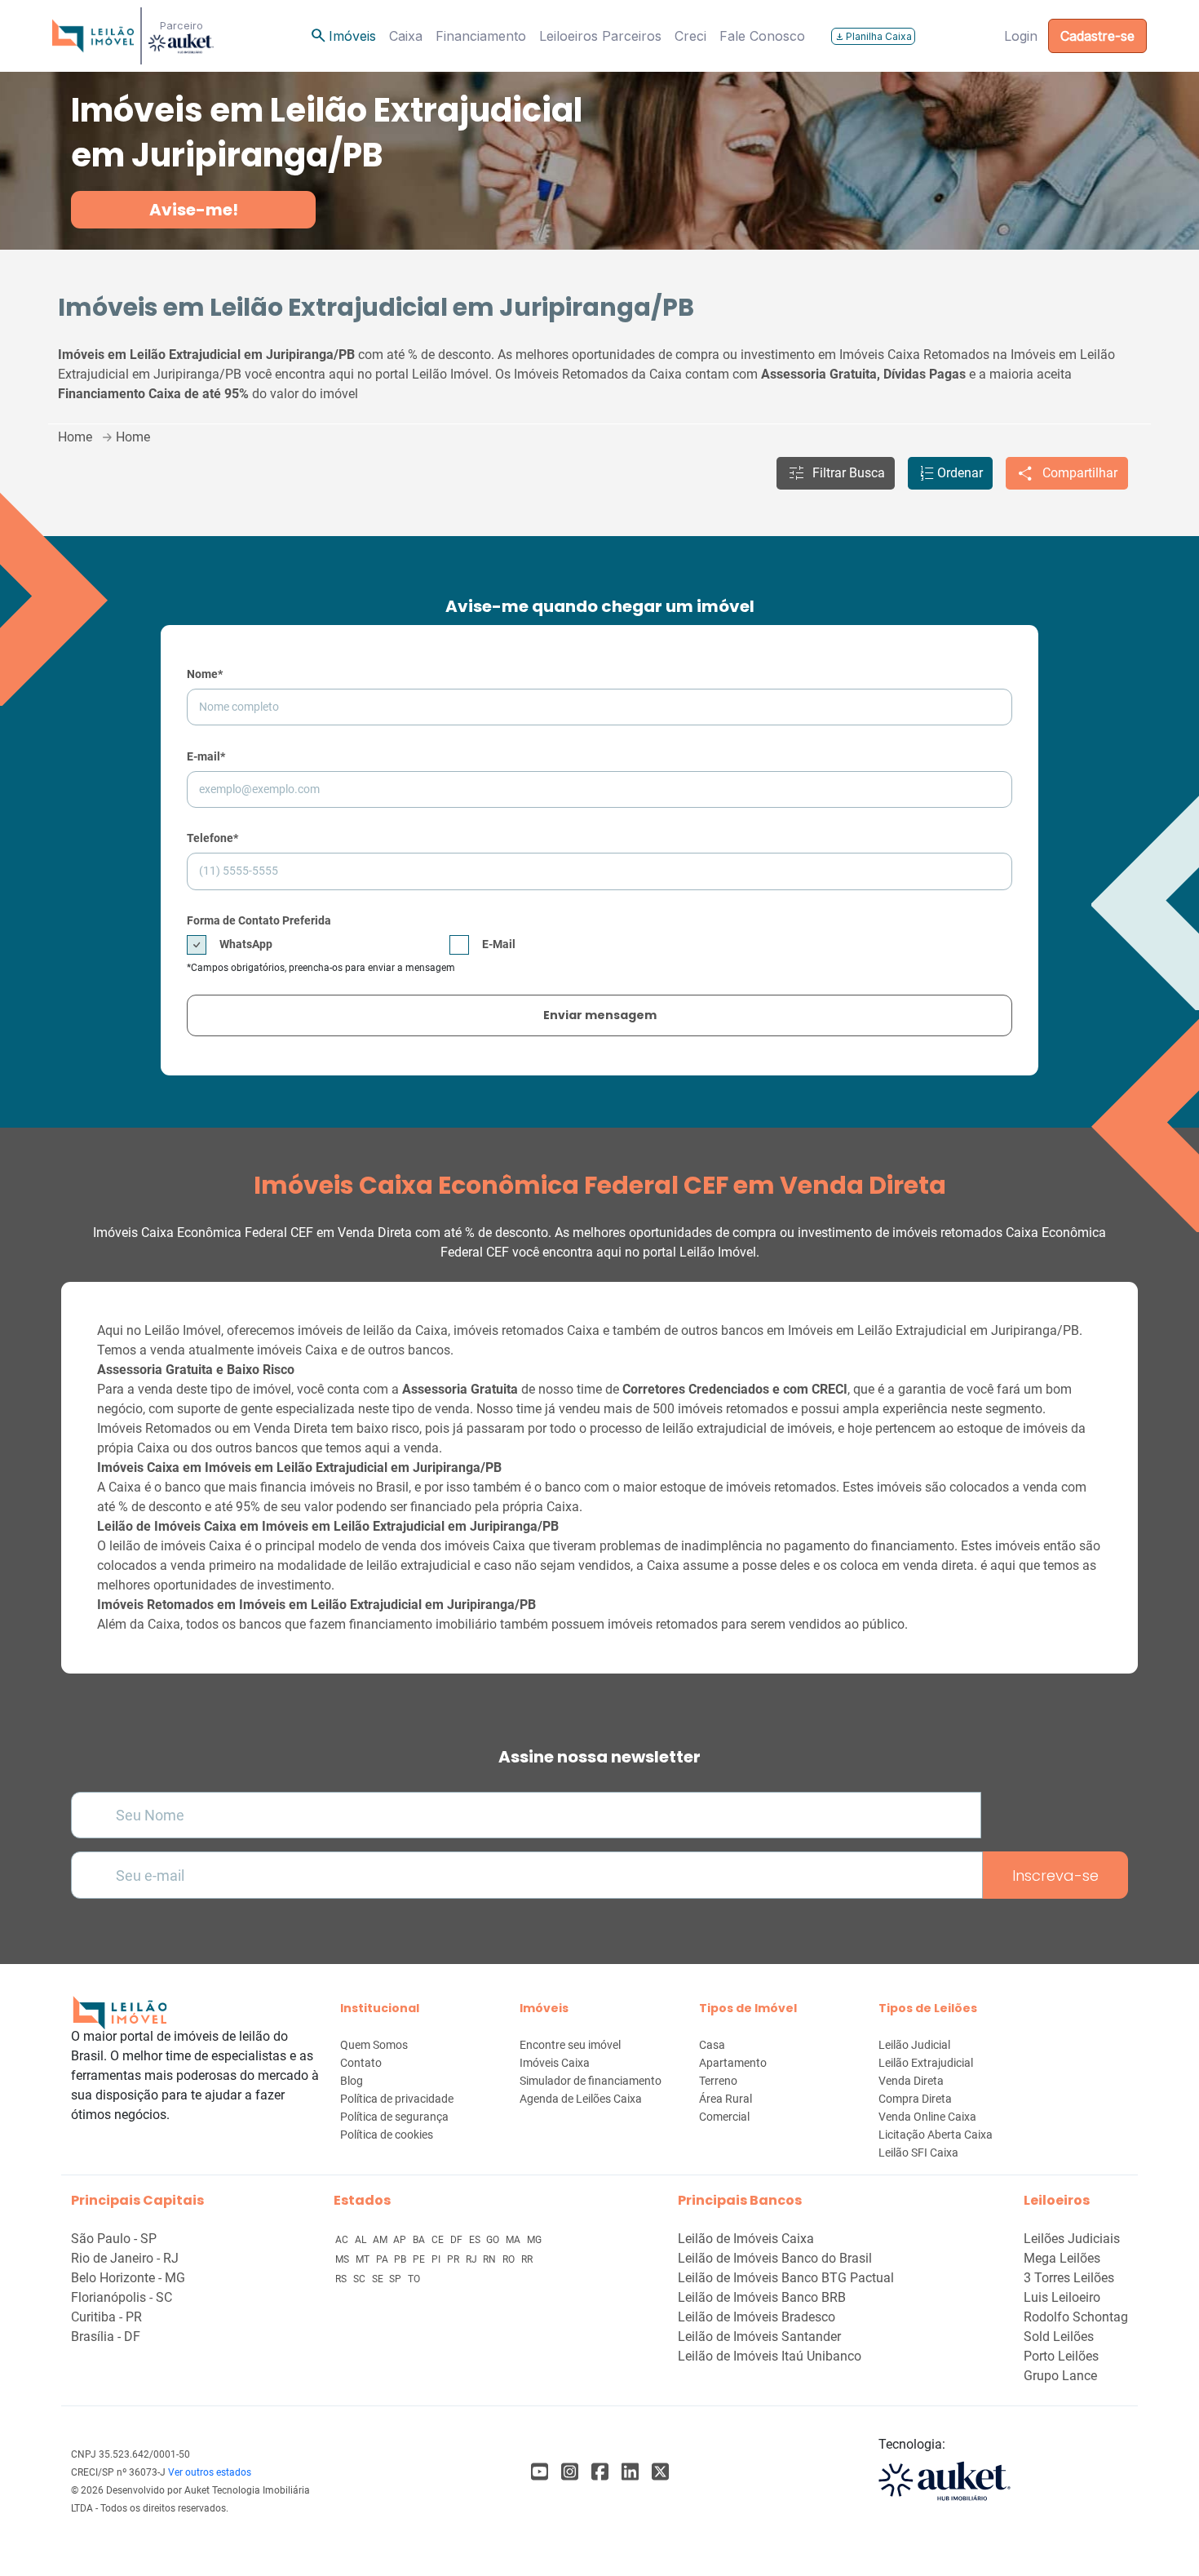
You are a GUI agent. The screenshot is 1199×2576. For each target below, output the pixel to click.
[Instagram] (570, 2472)
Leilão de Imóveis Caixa (746, 2239)
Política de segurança (394, 2117)
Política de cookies (387, 2135)
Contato (361, 2063)
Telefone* (212, 838)
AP (401, 2240)
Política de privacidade (397, 2099)
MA (514, 2240)
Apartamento (733, 2063)
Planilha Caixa (873, 36)
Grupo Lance (1060, 2376)
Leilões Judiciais (1072, 2239)
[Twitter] (660, 2472)
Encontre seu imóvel (570, 2045)
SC (361, 2279)
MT (364, 2259)
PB (401, 2259)
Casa (712, 2045)
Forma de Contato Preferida (259, 920)
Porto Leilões (1061, 2356)
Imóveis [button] (343, 36)
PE (420, 2259)
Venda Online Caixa (927, 2117)
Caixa (406, 36)
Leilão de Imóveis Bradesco (757, 2317)
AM (381, 2240)
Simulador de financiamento (591, 2081)
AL (362, 2240)
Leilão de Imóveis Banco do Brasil (775, 2258)
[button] (836, 473)
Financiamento (481, 36)
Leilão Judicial (914, 2045)
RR (527, 2259)
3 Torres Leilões (1069, 2278)
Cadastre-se (1097, 36)
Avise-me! (194, 210)
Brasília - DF (106, 2337)
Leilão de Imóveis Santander (759, 2337)
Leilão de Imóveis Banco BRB (762, 2297)
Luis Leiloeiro (1062, 2297)
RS (342, 2279)
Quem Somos (374, 2045)
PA (383, 2259)
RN (491, 2259)
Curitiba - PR (106, 2317)
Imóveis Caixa (555, 2063)
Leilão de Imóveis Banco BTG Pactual (786, 2278)
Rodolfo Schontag (1076, 2317)
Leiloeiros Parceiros (600, 36)
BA (420, 2240)
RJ (473, 2259)
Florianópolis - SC (122, 2297)
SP (396, 2279)
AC (343, 2240)
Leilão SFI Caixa (918, 2153)
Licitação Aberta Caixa (936, 2135)
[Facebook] (540, 2472)
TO (414, 2279)
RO (510, 2259)
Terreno (718, 2081)
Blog (352, 2081)
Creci (690, 36)
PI (437, 2259)
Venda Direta (911, 2081)
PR (454, 2259)
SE (379, 2279)
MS (343, 2259)
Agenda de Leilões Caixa (581, 2099)
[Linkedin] (630, 2472)
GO (494, 2240)
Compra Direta (915, 2099)
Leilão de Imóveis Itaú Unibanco (770, 2356)
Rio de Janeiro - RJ (125, 2258)
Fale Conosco (762, 36)
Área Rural (726, 2099)
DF (458, 2240)
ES (476, 2240)
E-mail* (206, 756)
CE (439, 2240)
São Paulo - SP (114, 2239)
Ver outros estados (210, 2472)
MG (534, 2240)
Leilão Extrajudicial (926, 2063)
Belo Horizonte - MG (128, 2278)
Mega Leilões (1062, 2258)
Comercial (724, 2117)
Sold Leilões (1059, 2337)
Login (1021, 36)
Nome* (205, 674)
